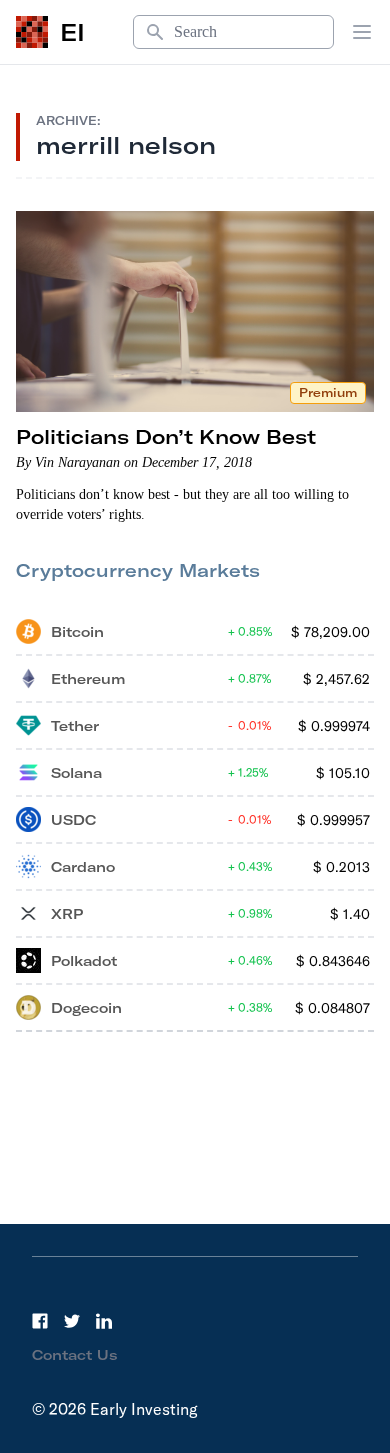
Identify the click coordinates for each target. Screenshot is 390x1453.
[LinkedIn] (104, 1321)
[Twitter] (72, 1321)
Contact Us (75, 1355)
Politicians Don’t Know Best (166, 436)
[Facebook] (40, 1321)
